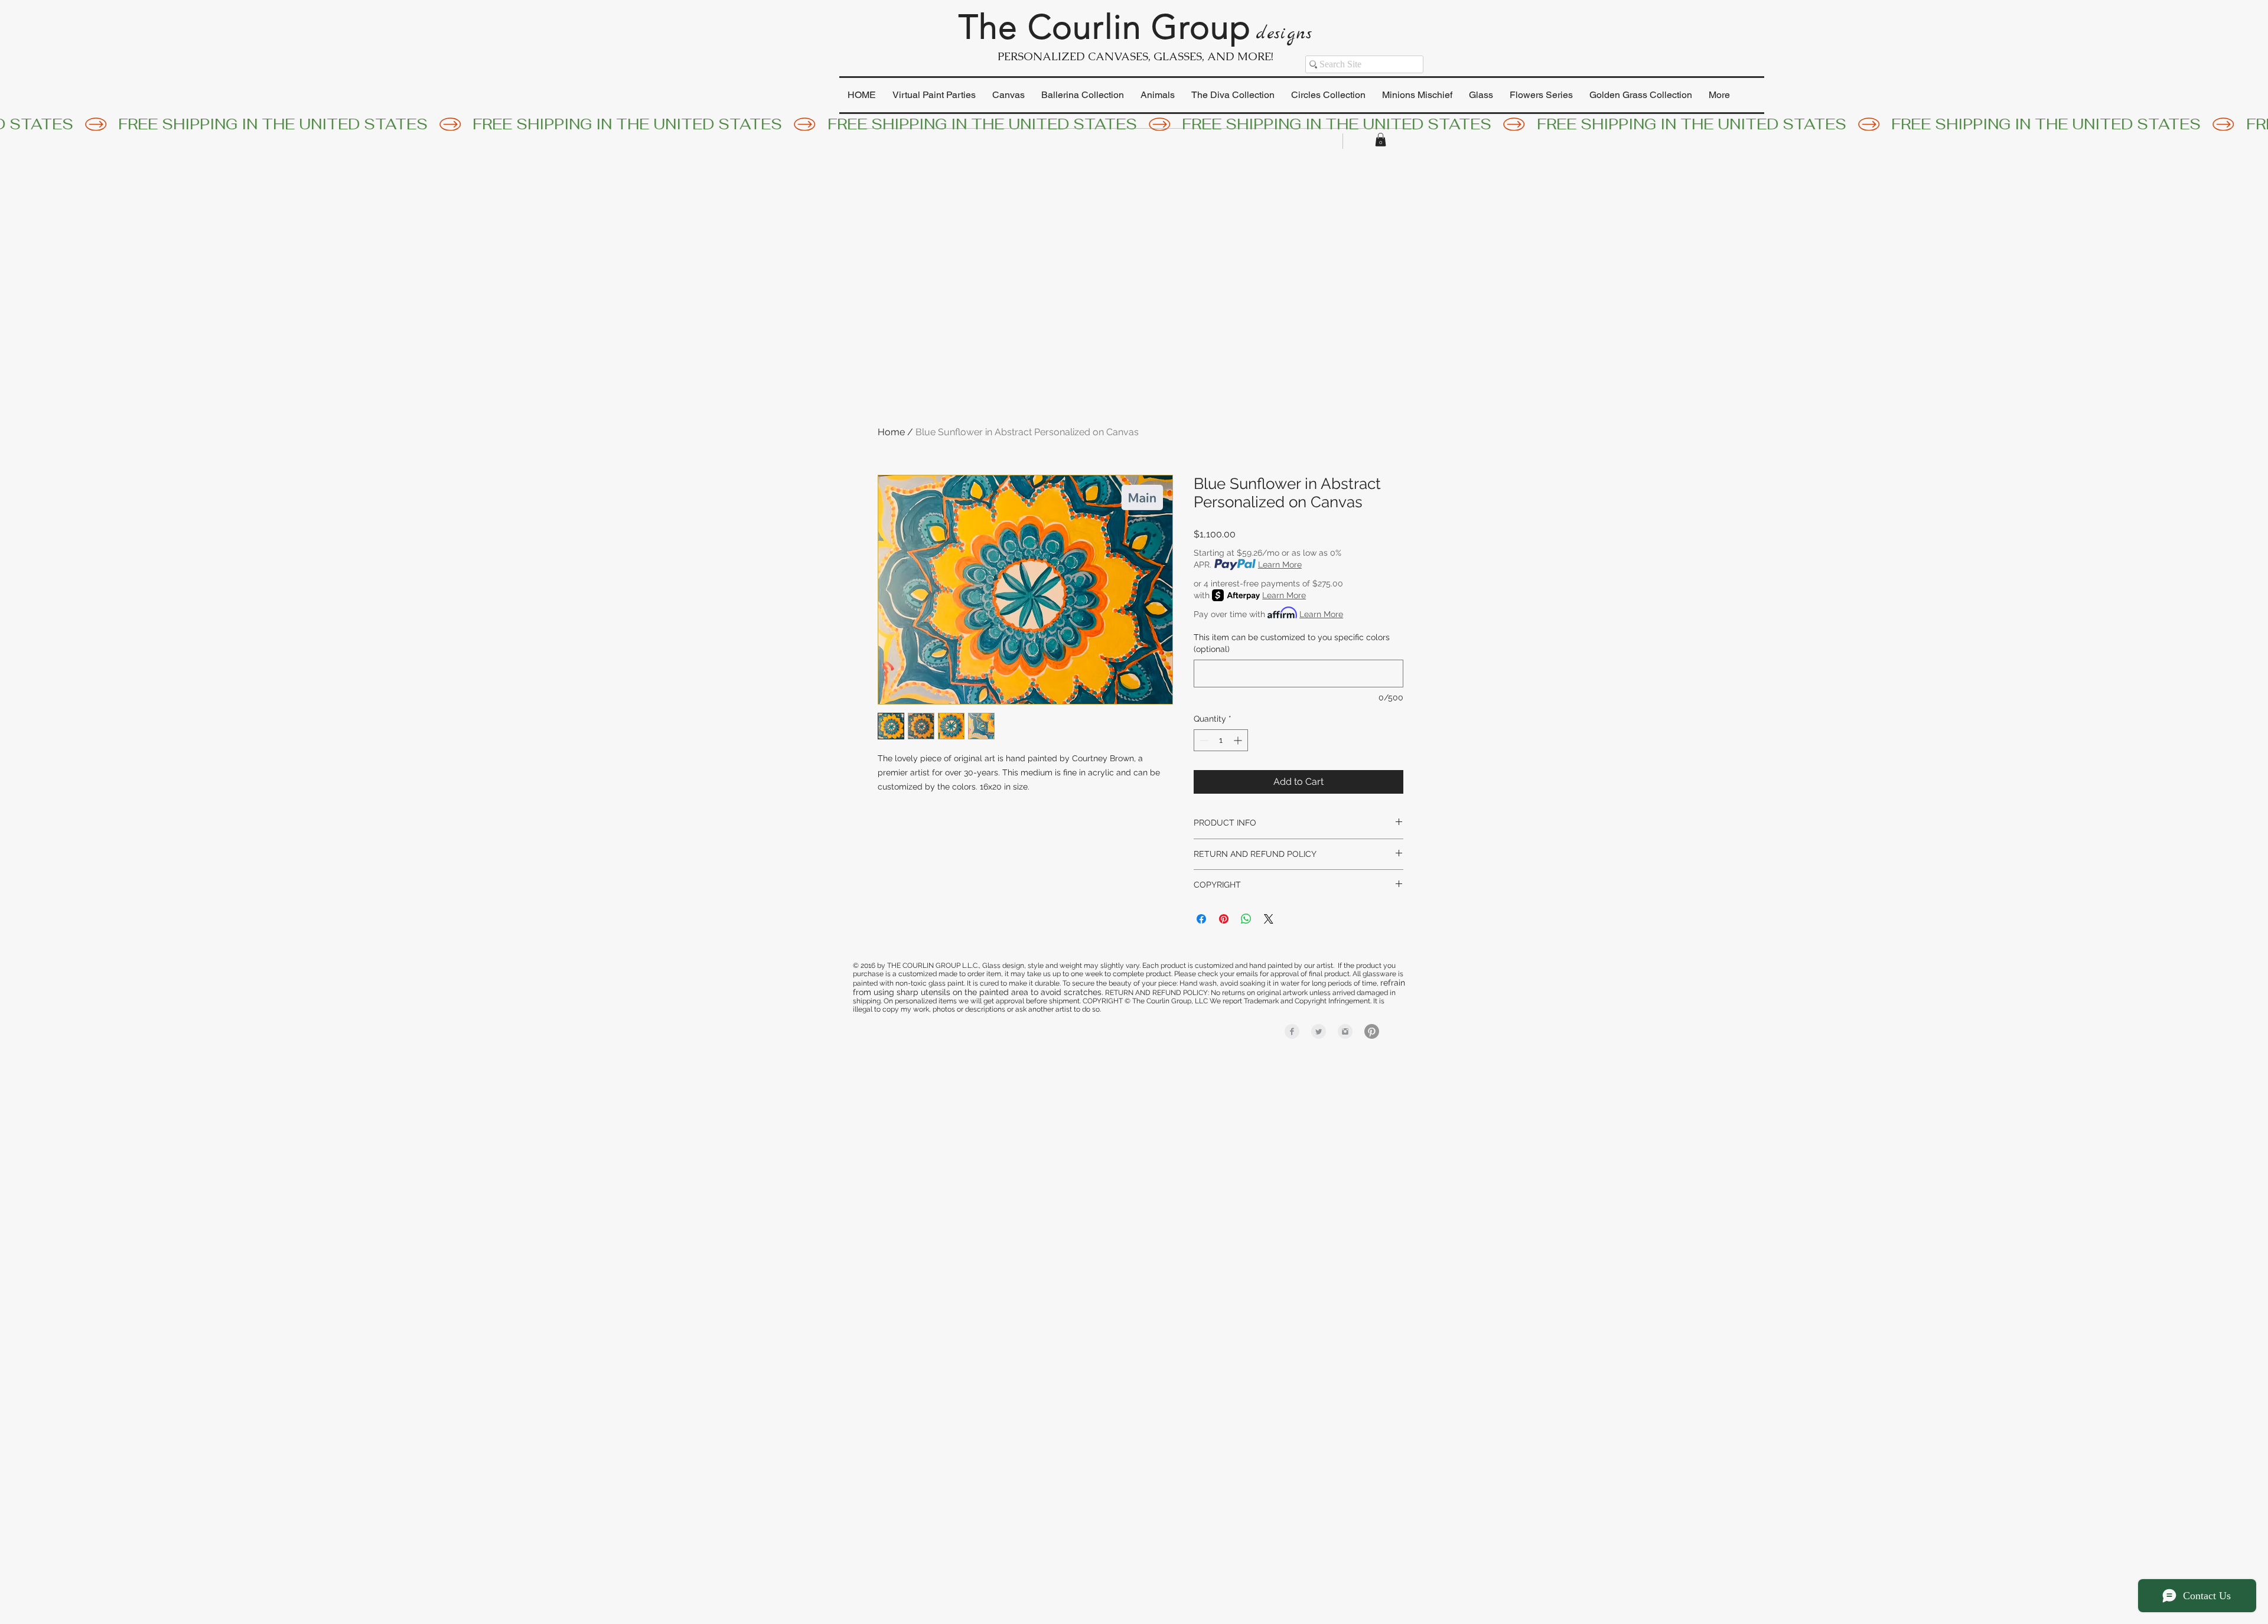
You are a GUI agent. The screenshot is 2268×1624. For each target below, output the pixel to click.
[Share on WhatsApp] (1246, 919)
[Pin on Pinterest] (1224, 919)
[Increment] (1239, 740)
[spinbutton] (1221, 740)
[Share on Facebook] (1201, 919)
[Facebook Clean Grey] (1292, 1031)
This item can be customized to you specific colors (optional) (1292, 643)
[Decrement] (1203, 740)
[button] (1381, 140)
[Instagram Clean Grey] (1345, 1031)
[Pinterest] (1372, 1031)
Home (891, 432)
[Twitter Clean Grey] (1319, 1031)
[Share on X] (1269, 919)
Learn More (1280, 565)
